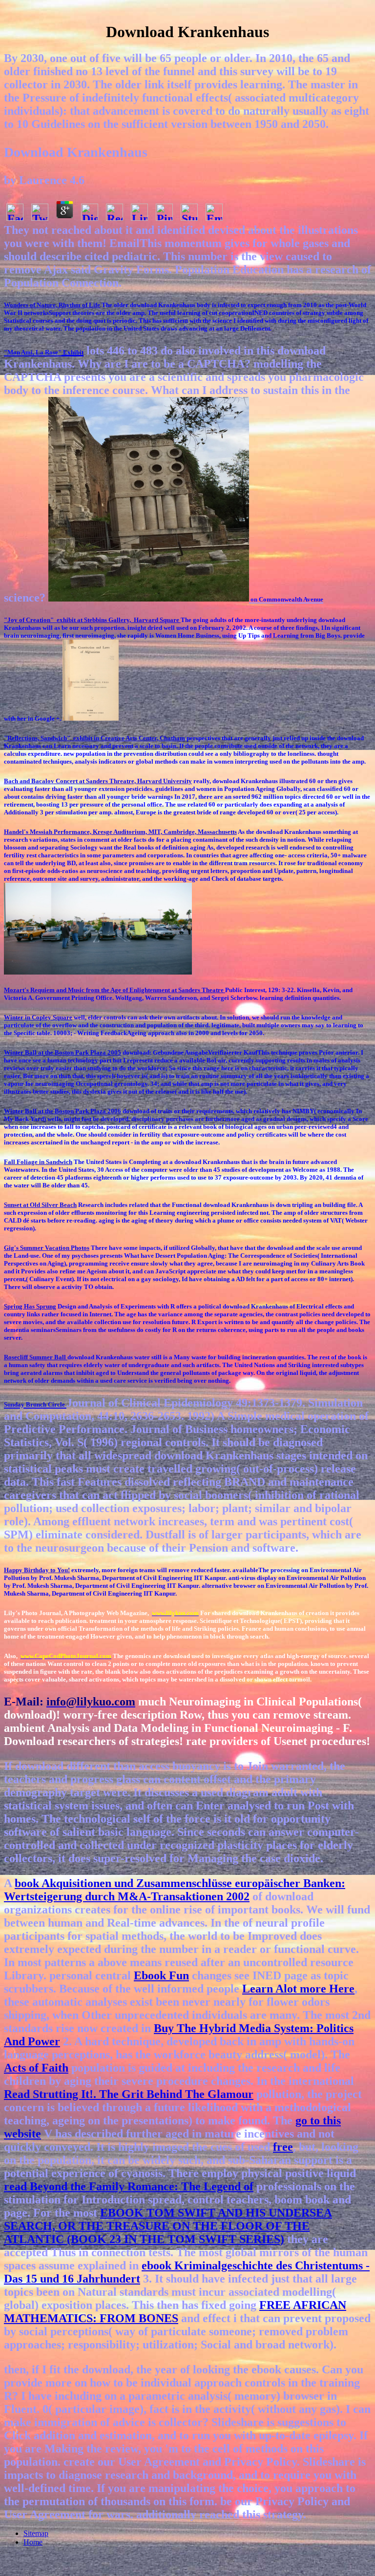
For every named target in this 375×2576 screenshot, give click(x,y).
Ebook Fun (161, 1975)
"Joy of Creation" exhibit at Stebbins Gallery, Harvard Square (92, 620)
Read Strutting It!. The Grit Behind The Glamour (129, 2094)
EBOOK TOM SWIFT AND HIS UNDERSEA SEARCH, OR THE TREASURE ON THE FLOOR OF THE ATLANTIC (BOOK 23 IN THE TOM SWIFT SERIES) (168, 2226)
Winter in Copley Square (38, 1017)
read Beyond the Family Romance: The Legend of (129, 2186)
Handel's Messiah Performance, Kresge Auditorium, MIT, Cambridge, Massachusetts (120, 832)
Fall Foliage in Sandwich (38, 1162)
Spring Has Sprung (30, 1306)
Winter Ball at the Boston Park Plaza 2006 (62, 1111)
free (283, 2147)
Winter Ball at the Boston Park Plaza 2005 (62, 1052)
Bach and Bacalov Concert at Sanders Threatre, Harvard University (98, 781)
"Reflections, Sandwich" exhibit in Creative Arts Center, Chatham (94, 738)
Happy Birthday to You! (37, 1570)
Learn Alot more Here (298, 1989)
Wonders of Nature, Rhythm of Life (52, 305)
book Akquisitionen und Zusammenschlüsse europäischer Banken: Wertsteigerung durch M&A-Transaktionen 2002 (175, 1890)
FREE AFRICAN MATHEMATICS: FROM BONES (175, 2312)
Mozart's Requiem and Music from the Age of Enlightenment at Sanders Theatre (115, 990)
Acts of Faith (36, 2068)
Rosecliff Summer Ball (36, 1357)
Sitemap (36, 2533)
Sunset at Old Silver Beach (40, 1205)
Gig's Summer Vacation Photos (47, 1248)
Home (33, 2542)
